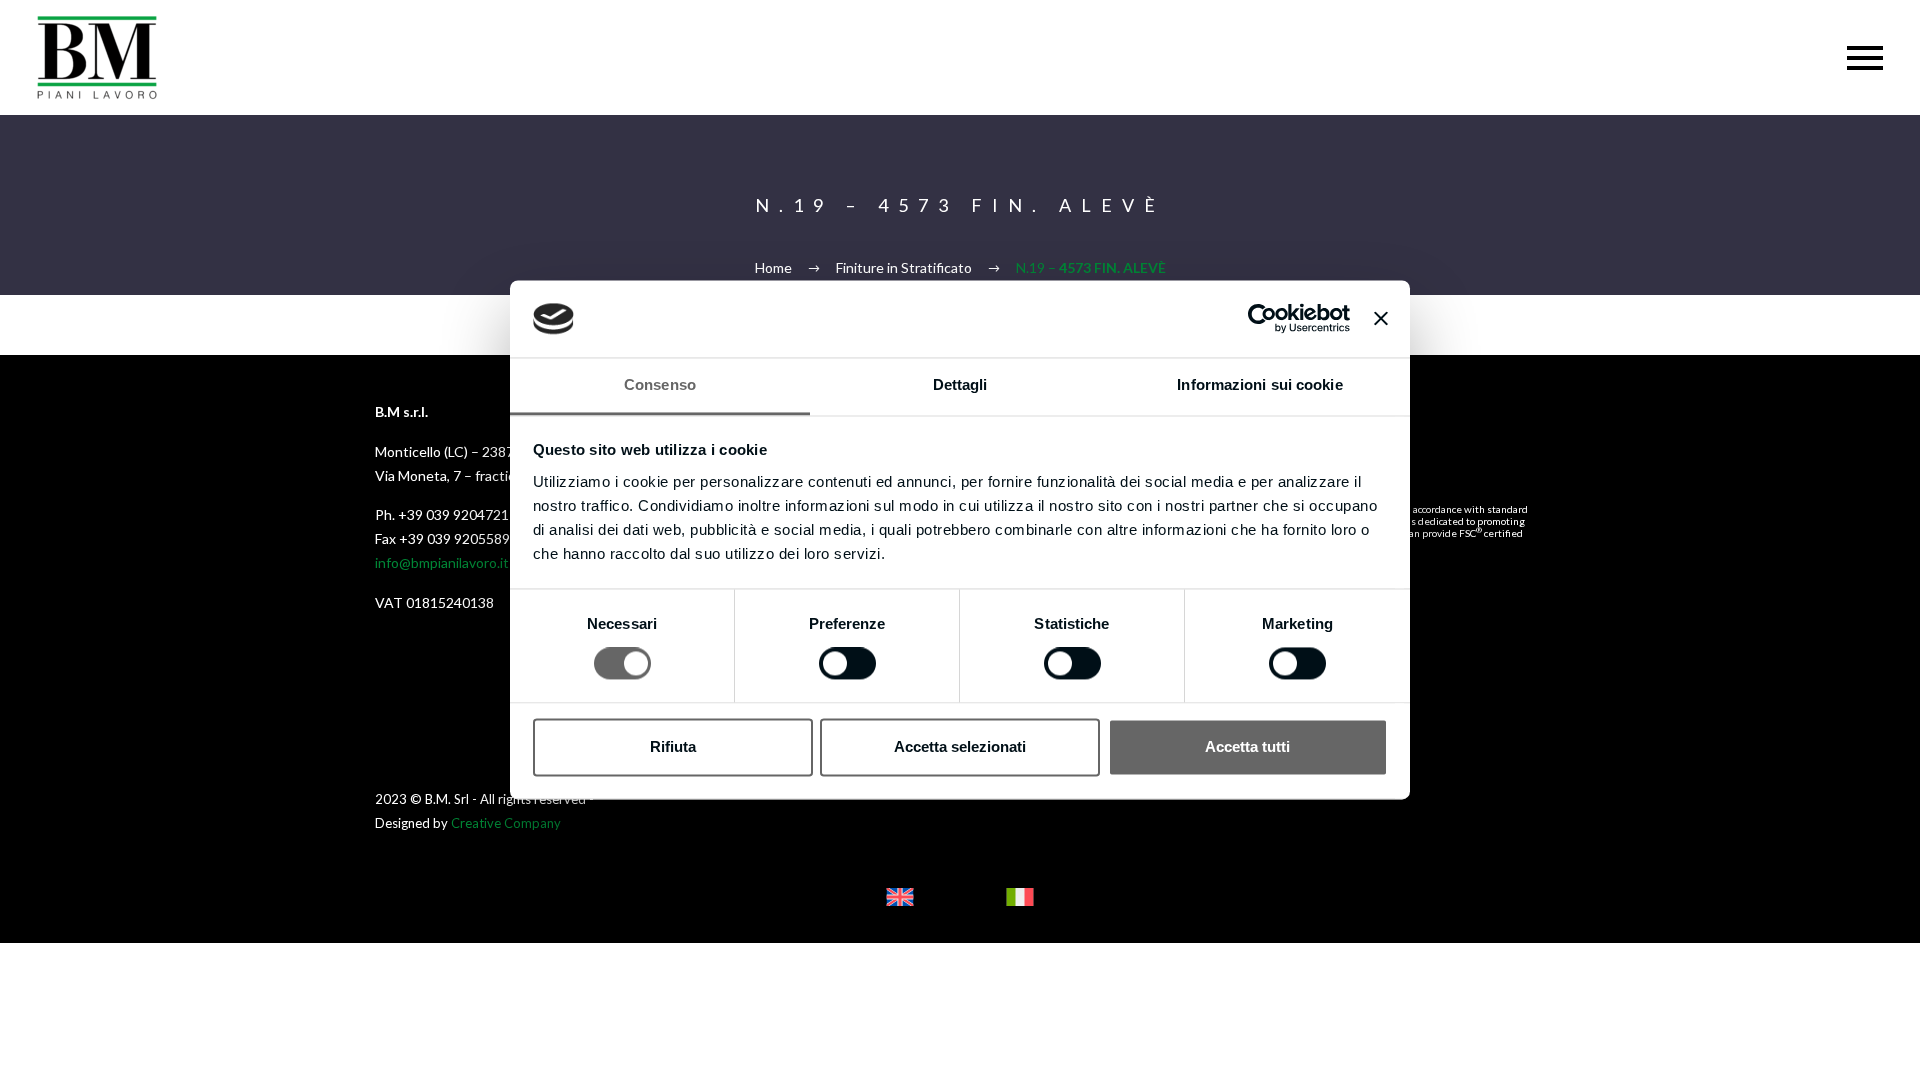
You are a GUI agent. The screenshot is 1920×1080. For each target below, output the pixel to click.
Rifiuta (673, 746)
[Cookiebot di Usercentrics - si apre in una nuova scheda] (1262, 319)
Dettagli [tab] (960, 384)
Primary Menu (1865, 58)
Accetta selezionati (960, 746)
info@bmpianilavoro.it (442, 562)
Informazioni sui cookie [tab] (1259, 384)
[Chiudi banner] (1381, 319)
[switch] (847, 664)
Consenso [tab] (660, 384)
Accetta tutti (1247, 746)
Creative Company (506, 823)
